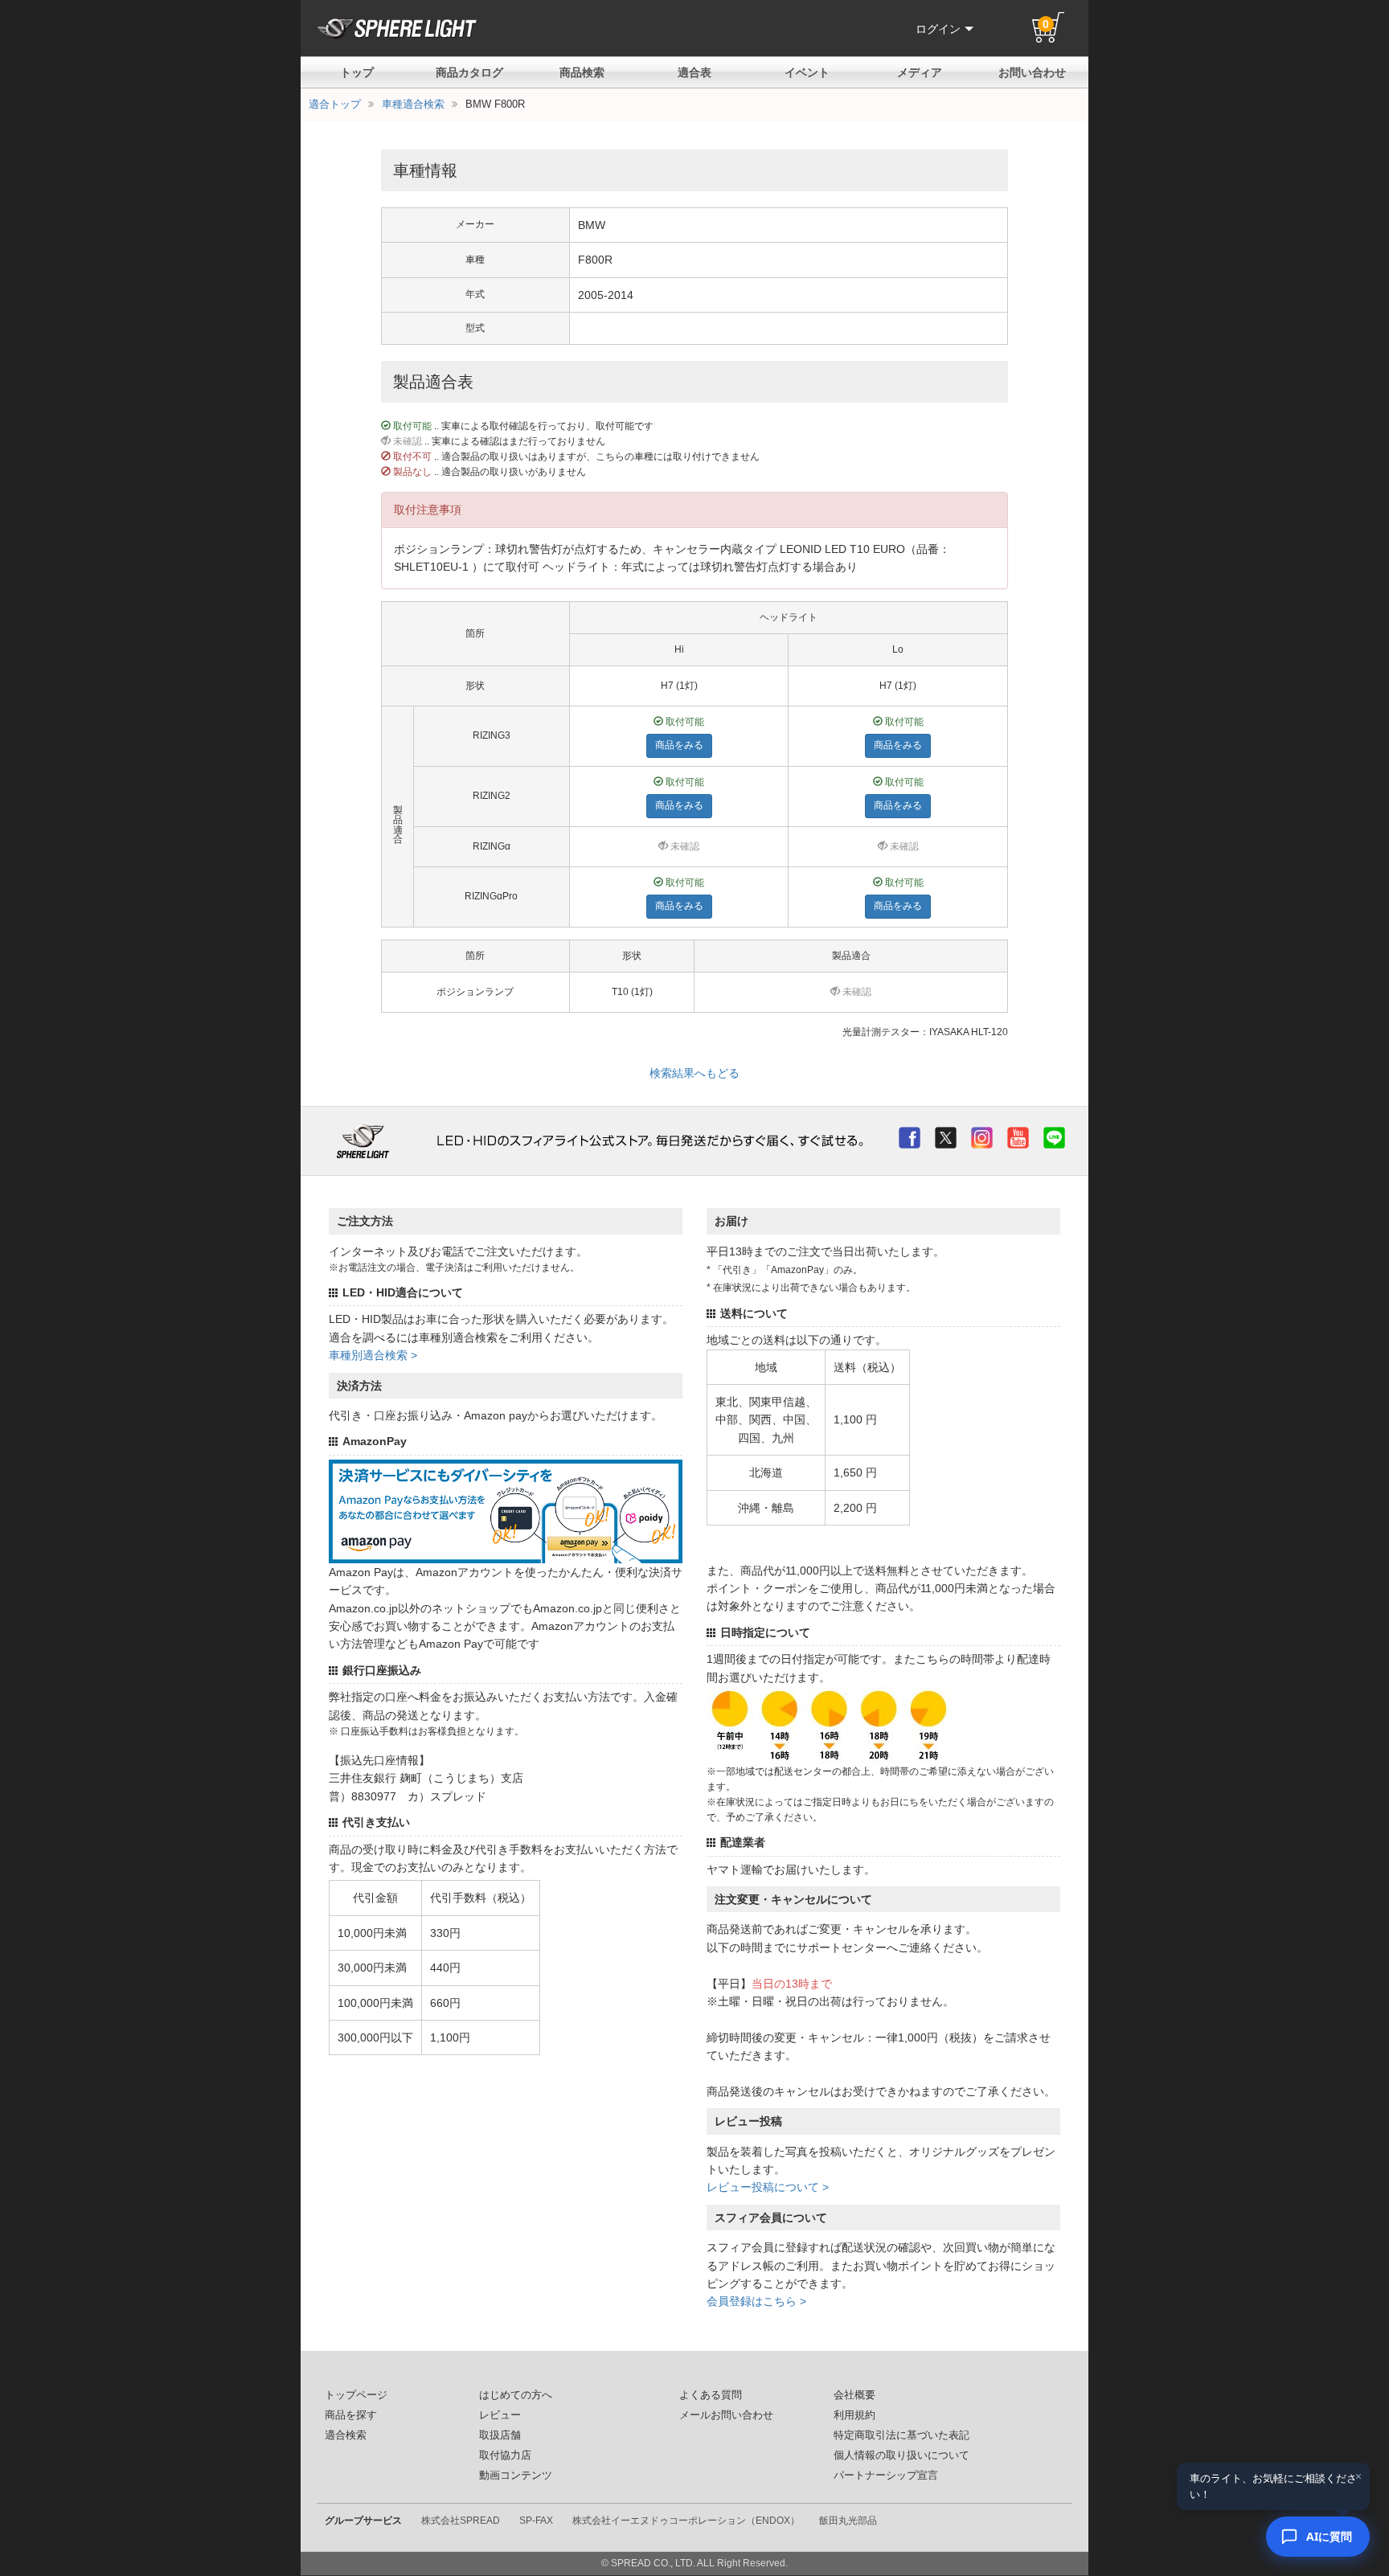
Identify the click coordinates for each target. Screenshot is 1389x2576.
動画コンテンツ (516, 2476)
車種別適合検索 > (373, 1355)
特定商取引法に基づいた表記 (901, 2435)
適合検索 (346, 2435)
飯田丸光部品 (848, 2521)
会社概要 (854, 2395)
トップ (357, 72)
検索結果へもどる (694, 1073)
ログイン (938, 29)
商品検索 (582, 72)
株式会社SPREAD (461, 2521)
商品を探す (351, 2415)
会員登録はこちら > (756, 2301)
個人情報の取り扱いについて (901, 2455)
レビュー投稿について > (768, 2187)
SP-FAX (536, 2521)
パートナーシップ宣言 (886, 2476)
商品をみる (679, 745)
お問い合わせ (1032, 72)
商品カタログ (469, 72)
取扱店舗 (500, 2435)
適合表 (694, 72)
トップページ (356, 2395)
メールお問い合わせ (726, 2415)
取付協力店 (505, 2455)
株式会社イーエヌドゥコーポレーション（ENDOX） (686, 2521)
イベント (807, 72)
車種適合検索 (413, 104)
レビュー (500, 2415)
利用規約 (854, 2415)
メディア (920, 72)
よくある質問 (711, 2395)
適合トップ (335, 104)
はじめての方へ (516, 2395)
